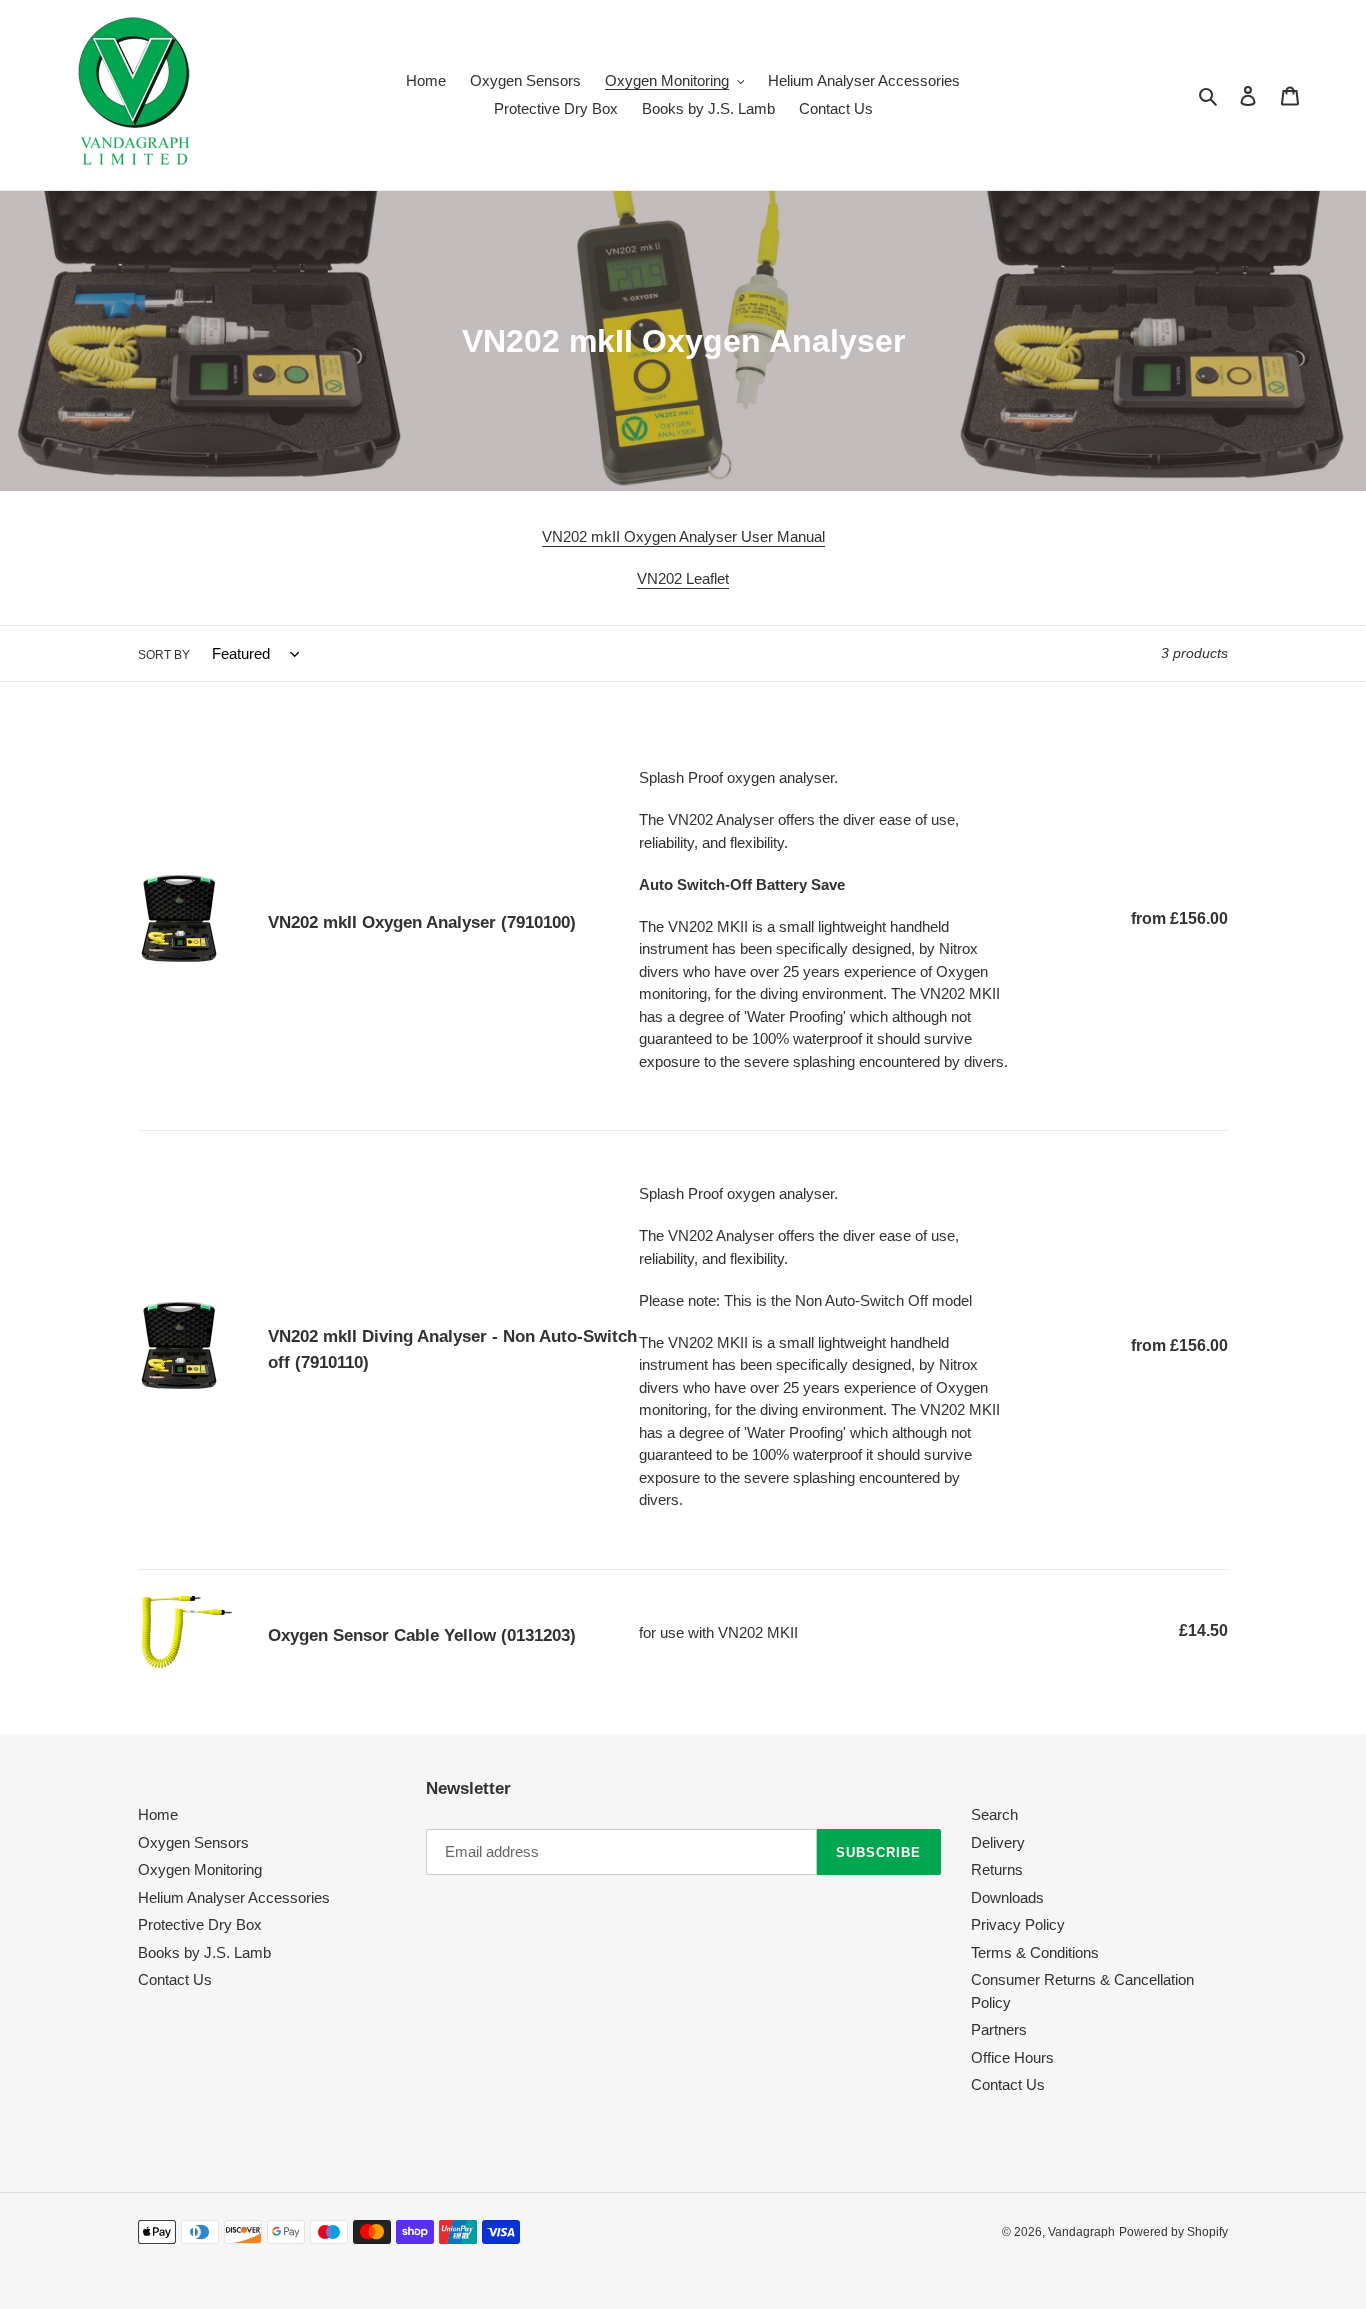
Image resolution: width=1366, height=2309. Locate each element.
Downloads (1007, 1897)
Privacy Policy (1018, 1924)
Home (158, 1814)
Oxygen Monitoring (200, 1869)
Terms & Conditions (1035, 1952)
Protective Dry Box (200, 1924)
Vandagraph (1081, 2232)
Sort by (164, 655)
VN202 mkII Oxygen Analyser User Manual (683, 536)
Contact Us (175, 1979)
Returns (997, 1869)
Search (994, 1814)
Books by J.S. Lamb (204, 1952)
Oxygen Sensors (193, 1842)
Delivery (998, 1842)
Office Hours (1012, 2057)
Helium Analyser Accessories (234, 1897)
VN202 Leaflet (683, 578)
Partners (999, 2029)
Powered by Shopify (1173, 2232)
